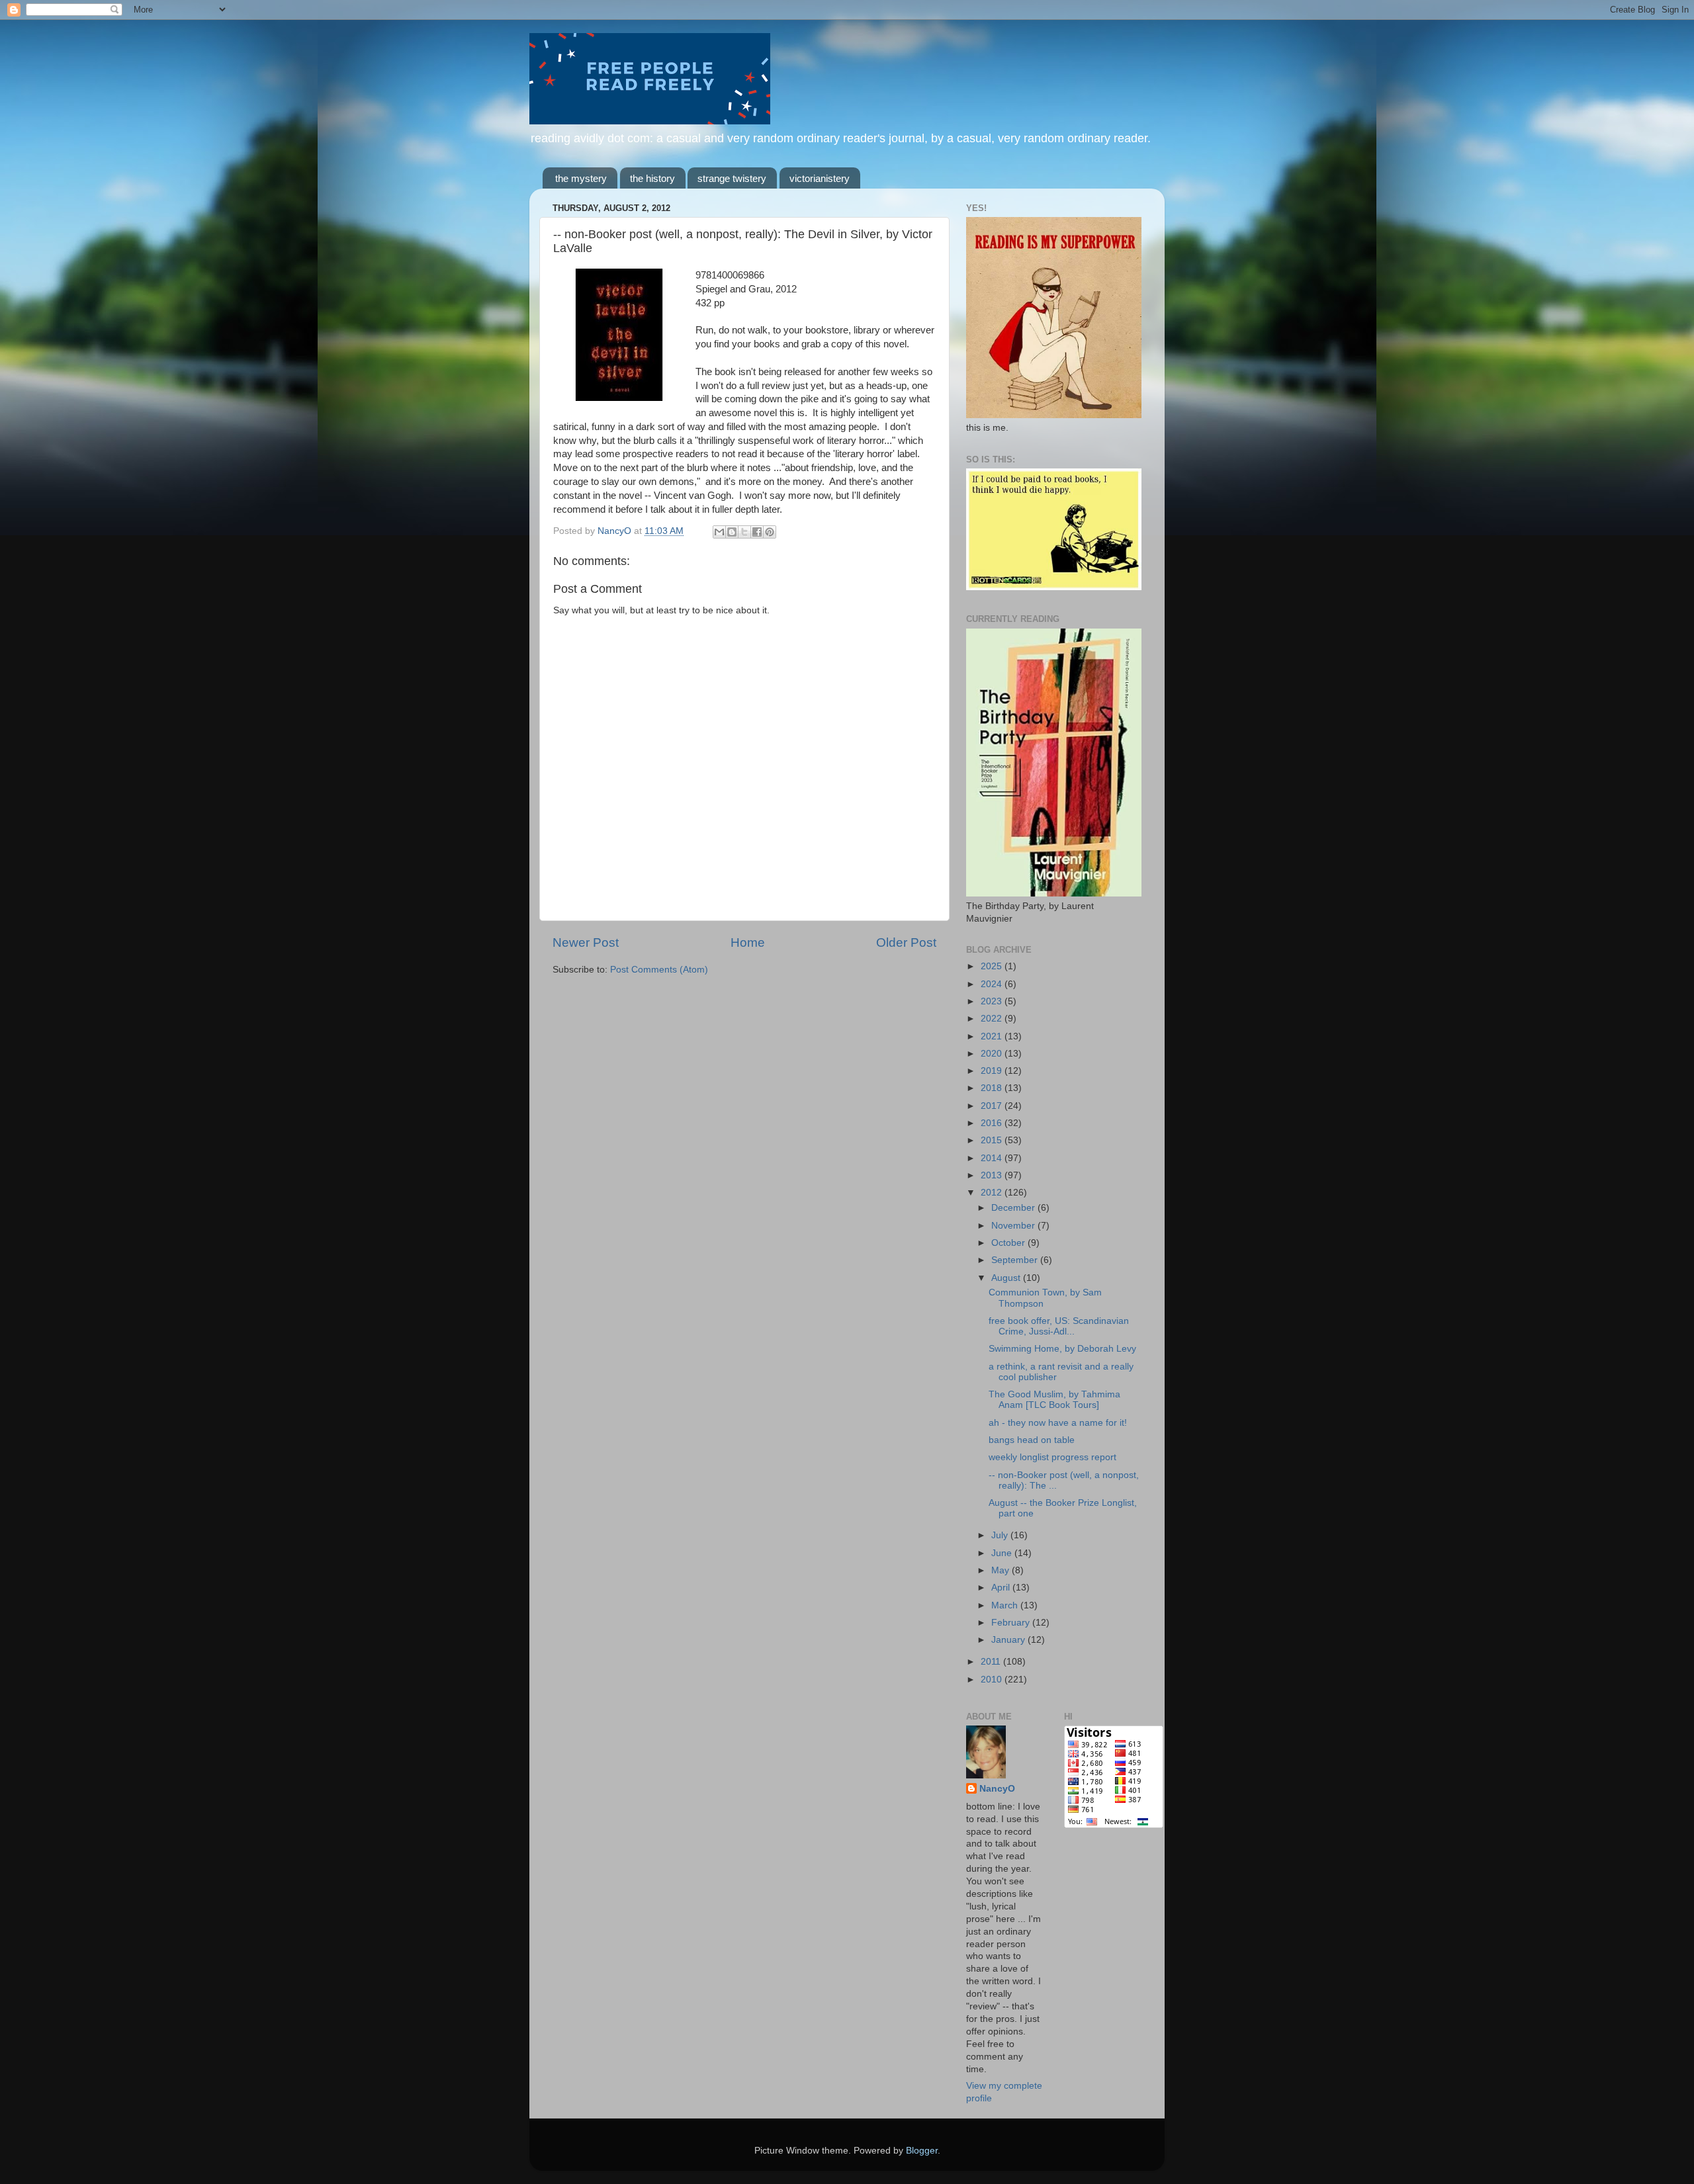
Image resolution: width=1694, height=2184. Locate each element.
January (1009, 1640)
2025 (993, 966)
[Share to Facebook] (757, 532)
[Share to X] (744, 532)
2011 (992, 1662)
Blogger (922, 2151)
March (1006, 1605)
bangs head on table (1032, 1440)
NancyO (997, 1789)
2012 (993, 1193)
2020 (993, 1054)
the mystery (581, 178)
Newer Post (586, 942)
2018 (993, 1088)
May (1002, 1570)
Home (748, 942)
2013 (993, 1175)
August (1007, 1278)
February (1012, 1623)
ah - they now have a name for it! (1058, 1423)
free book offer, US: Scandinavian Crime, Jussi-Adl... (1059, 1326)
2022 (993, 1019)
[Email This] (719, 532)
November (1014, 1226)
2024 (993, 984)
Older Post (906, 942)
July (1001, 1535)
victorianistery (820, 178)
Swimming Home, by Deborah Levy (1062, 1349)
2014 (993, 1158)
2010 (993, 1680)
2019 (993, 1071)
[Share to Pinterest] (770, 532)
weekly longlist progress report (1052, 1457)
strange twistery (732, 178)
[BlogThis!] (732, 532)
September (1016, 1260)
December (1014, 1208)
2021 (993, 1036)
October (1009, 1243)
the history (652, 178)
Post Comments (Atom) (659, 970)
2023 (993, 1001)
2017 (993, 1106)
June (1003, 1553)
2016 (993, 1123)
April (1002, 1588)
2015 (993, 1140)
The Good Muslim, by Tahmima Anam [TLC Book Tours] (1054, 1400)
